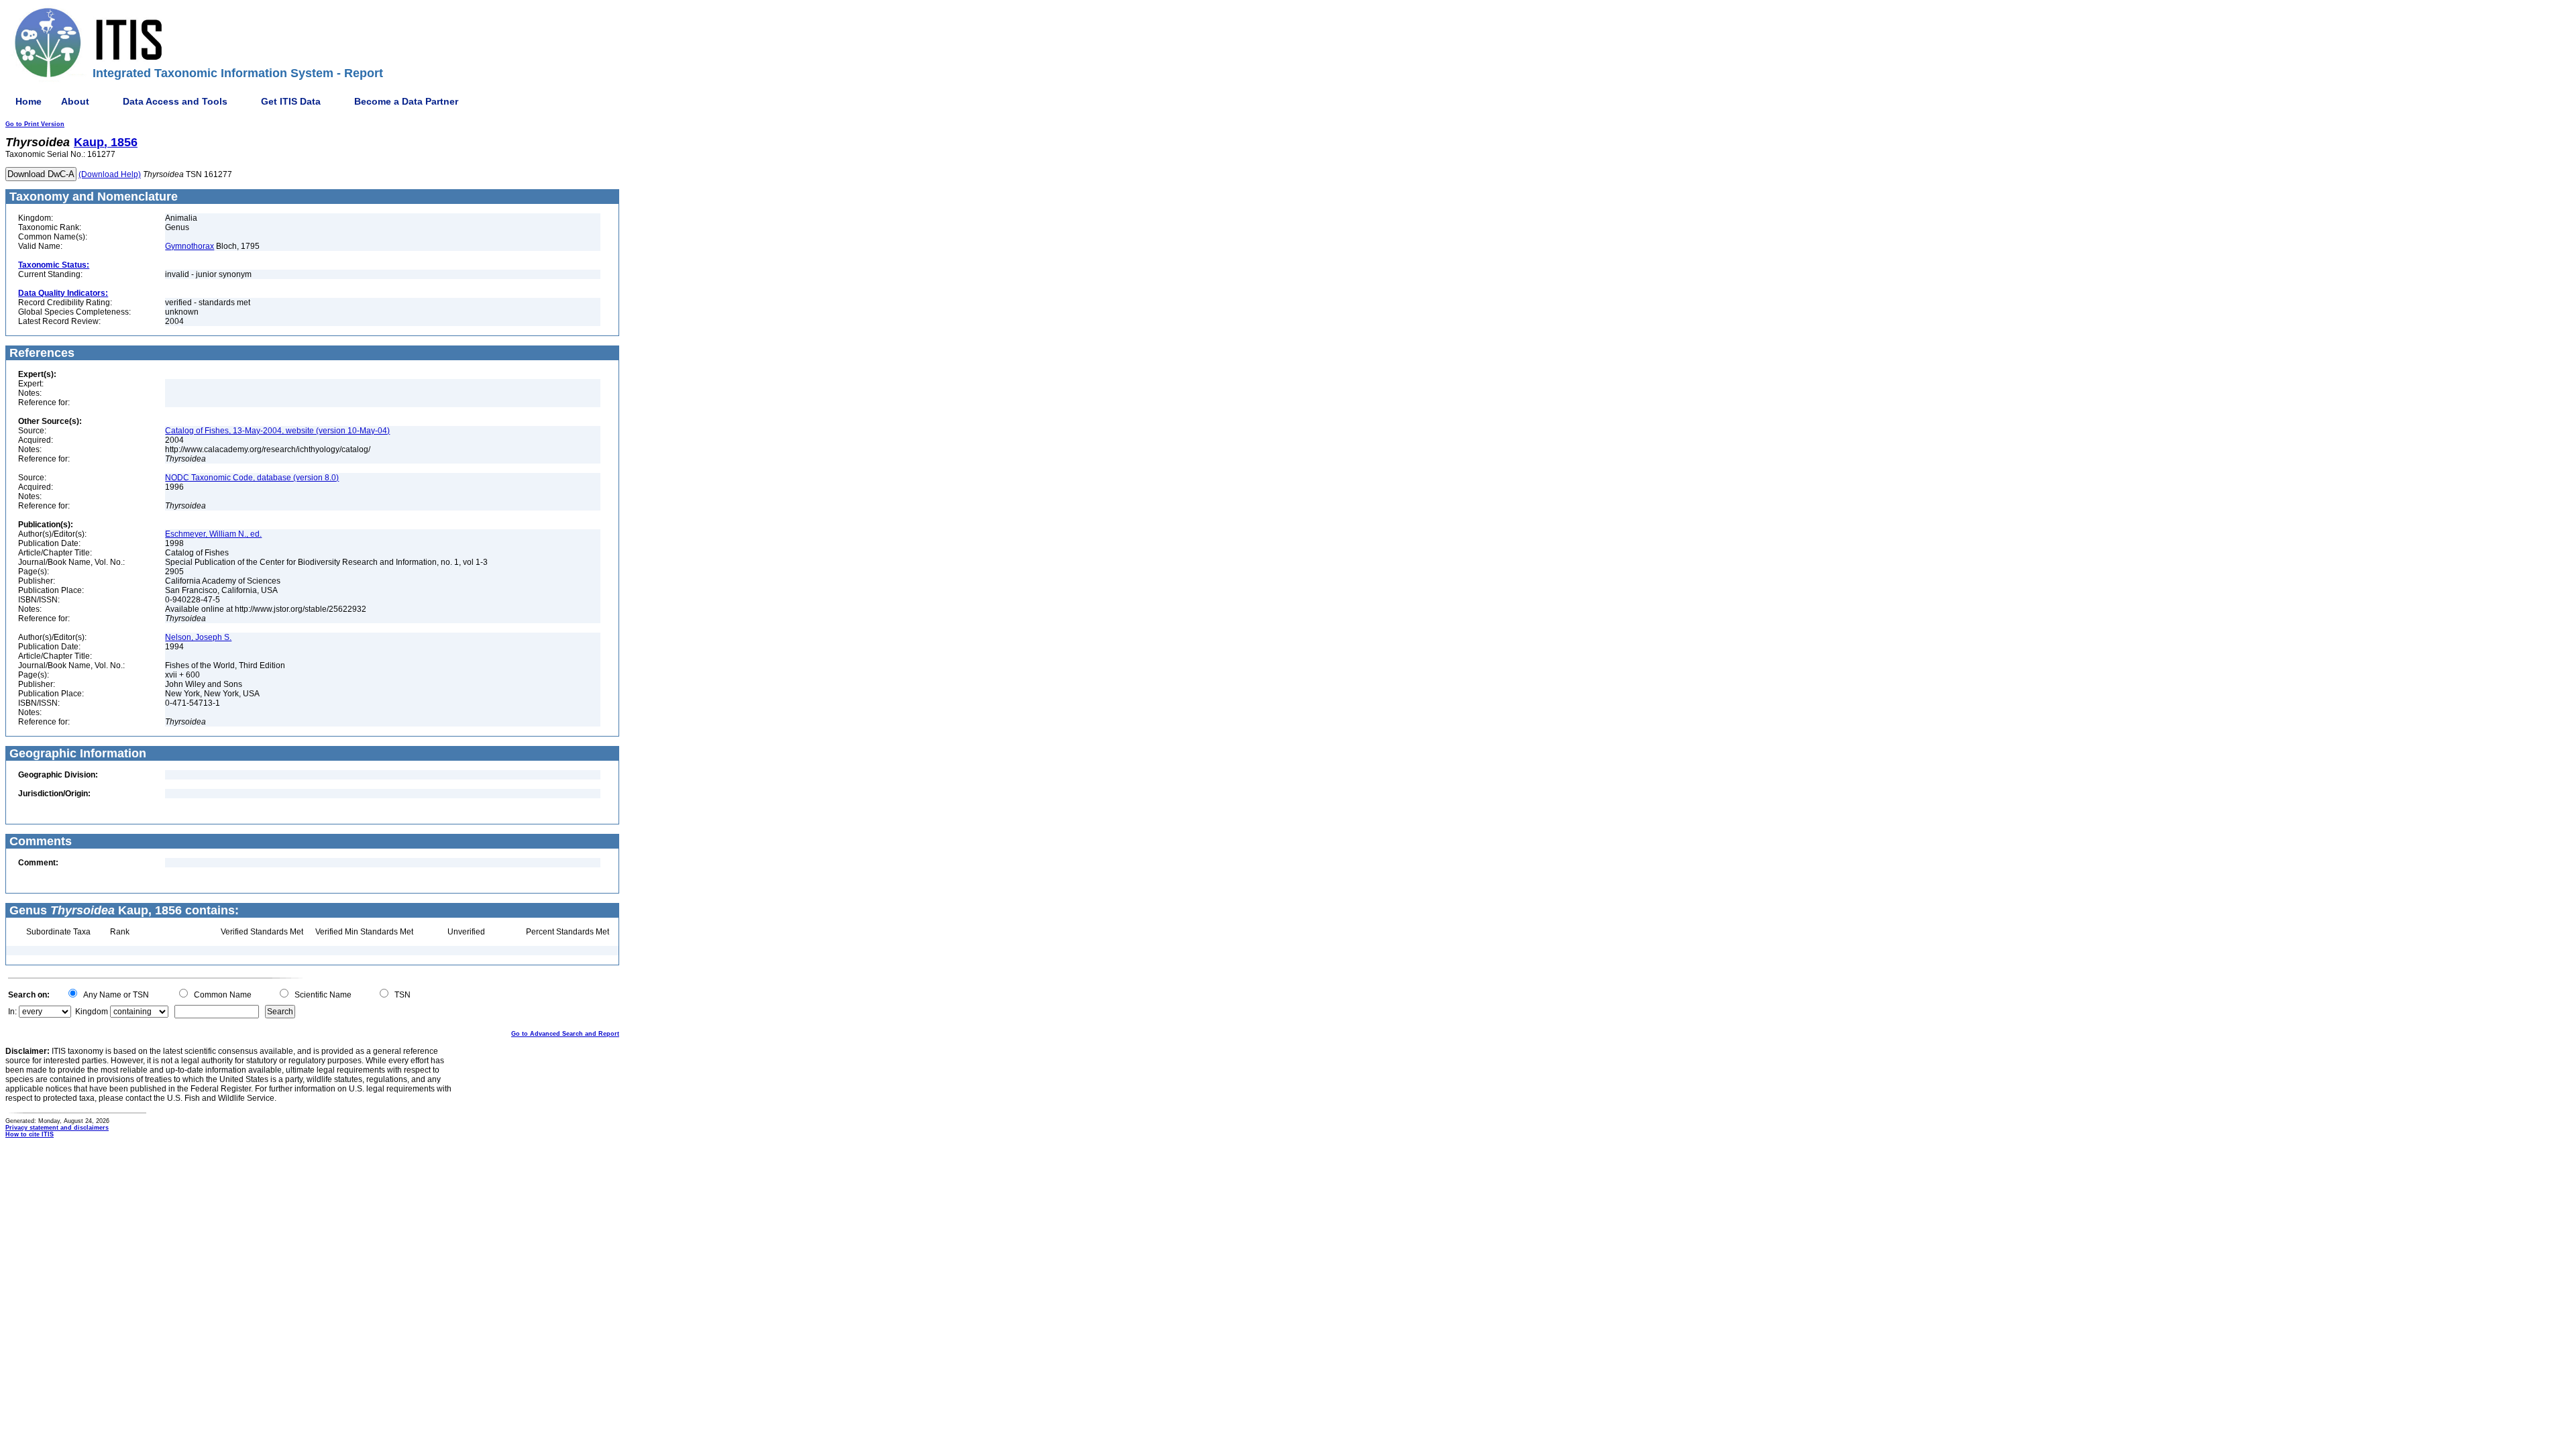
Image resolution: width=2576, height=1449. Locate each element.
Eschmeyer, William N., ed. (213, 534)
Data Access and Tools (175, 101)
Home (29, 101)
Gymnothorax (190, 246)
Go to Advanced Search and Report (565, 1034)
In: (12, 1012)
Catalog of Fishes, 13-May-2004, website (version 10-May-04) (277, 431)
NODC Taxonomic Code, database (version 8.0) (252, 478)
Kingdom (92, 1012)
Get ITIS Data (291, 101)
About (75, 101)
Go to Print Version (35, 124)
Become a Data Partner (406, 101)
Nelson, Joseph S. (198, 637)
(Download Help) (110, 174)
